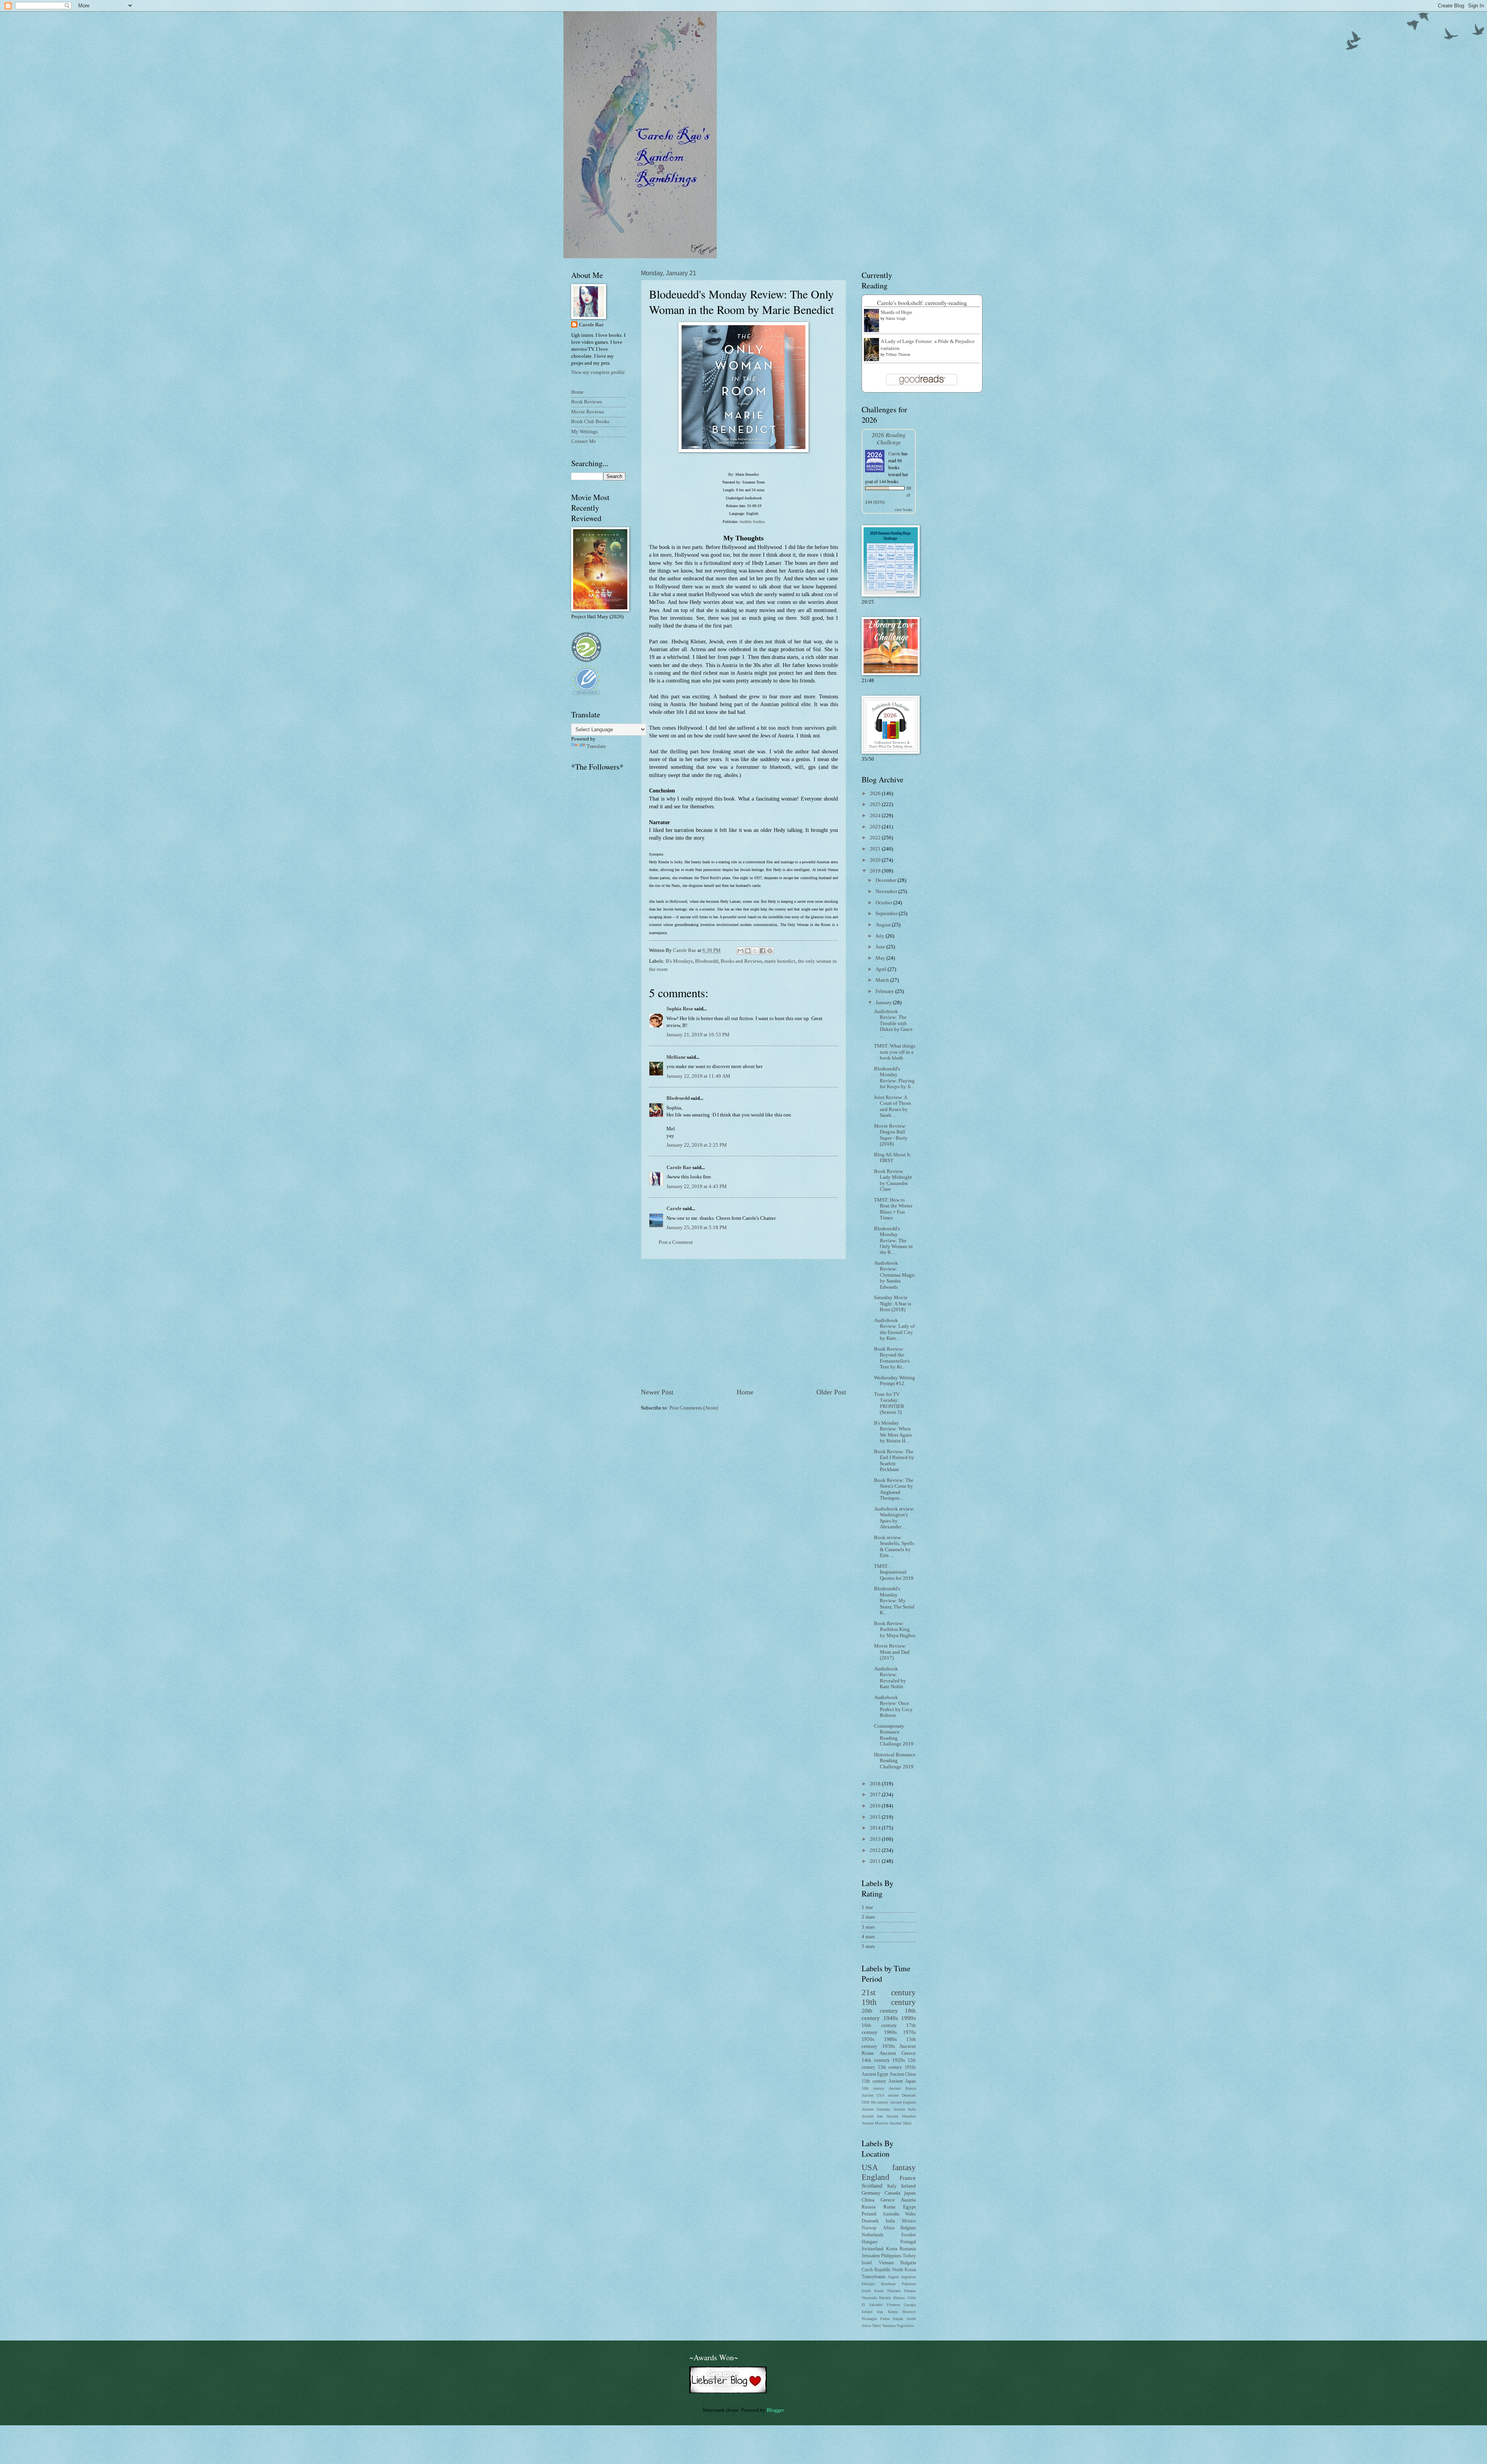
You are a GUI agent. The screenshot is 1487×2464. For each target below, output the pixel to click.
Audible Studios (752, 522)
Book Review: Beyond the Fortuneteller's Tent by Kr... (892, 1358)
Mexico (909, 2221)
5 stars (868, 1946)
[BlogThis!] (748, 951)
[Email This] (740, 951)
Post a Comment (676, 1242)
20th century (880, 2010)
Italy (892, 2186)
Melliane (676, 1057)
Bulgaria (908, 2263)
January (884, 1003)
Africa (889, 2228)
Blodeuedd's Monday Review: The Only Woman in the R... (893, 1241)
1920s (899, 2060)
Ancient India (905, 2109)
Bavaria (885, 2298)
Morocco (909, 2312)
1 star (867, 1907)
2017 (876, 1795)
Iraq (880, 2312)
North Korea (904, 2270)
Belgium (908, 2228)
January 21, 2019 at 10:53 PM (698, 1035)
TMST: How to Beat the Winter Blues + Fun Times (893, 1209)
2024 (876, 816)
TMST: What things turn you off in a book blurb (895, 1052)
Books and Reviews (741, 961)
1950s (868, 2039)
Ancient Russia (902, 2088)
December (887, 880)
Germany (871, 2193)
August (884, 925)
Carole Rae (679, 1168)
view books (903, 509)
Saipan (898, 2319)
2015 (876, 1817)
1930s (889, 2046)
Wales (910, 2214)
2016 (876, 1806)
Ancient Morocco (875, 2123)
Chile (912, 2298)
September (887, 914)
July (881, 936)
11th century (874, 2081)
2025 (876, 804)
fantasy (904, 2167)
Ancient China (903, 2074)
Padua (885, 2319)
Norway (869, 2228)
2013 (876, 1839)
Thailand (894, 2291)
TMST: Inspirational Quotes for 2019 (894, 1572)
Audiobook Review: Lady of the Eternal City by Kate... (894, 1329)
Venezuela (869, 2298)
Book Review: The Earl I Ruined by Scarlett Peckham (894, 1461)
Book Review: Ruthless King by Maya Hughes (895, 1630)
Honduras (888, 2284)
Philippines (891, 2256)
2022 (876, 838)
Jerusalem (871, 2256)
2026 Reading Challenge (889, 438)
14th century (876, 2060)
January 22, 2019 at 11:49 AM (698, 1076)
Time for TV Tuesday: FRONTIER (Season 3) (889, 1403)
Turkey (909, 2256)
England (876, 2177)
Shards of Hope (896, 312)
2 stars (868, 1917)
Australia (891, 2214)
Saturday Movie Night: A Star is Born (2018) (893, 1304)
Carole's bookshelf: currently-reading (922, 303)
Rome (889, 2207)
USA (870, 2167)
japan (910, 2193)
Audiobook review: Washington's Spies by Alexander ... (894, 1518)
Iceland (867, 2312)
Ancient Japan (902, 2081)
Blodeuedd (707, 961)
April (882, 969)
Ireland (908, 2186)
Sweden (908, 2235)
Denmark (870, 2221)
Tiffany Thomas (898, 354)
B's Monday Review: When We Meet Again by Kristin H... (893, 1432)
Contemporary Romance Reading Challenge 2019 (894, 1735)
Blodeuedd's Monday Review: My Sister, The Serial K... (894, 1601)
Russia (869, 2207)
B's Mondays (679, 961)
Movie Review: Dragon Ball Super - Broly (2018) (891, 1135)
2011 (876, 1861)
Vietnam (886, 2263)
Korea (892, 2249)
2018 (876, 1784)
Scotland (872, 2185)
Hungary (870, 2242)
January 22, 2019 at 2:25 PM (697, 1145)
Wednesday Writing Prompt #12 (895, 1381)
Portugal (908, 2242)
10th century (873, 2088)
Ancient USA (873, 2095)
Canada (892, 2193)
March (883, 980)
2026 (876, 794)
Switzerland (872, 2249)
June (881, 947)
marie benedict (780, 961)
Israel (867, 2263)
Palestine (909, 2284)
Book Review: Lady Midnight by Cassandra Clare (893, 1180)
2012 (876, 1850)
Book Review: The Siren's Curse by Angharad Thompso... (894, 1489)
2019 (876, 871)
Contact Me (584, 441)
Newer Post (657, 1392)
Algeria (893, 2277)
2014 (876, 1828)
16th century (879, 2025)
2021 (876, 849)
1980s (890, 2039)
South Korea (872, 2291)
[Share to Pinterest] (770, 951)
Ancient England (903, 2102)
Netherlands (873, 2235)
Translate (596, 746)
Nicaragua (869, 2319)
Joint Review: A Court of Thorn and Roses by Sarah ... (893, 1106)
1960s (890, 2032)
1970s (909, 2032)
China (868, 2200)
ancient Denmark (902, 2095)
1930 (865, 2102)
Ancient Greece (898, 2053)
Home (745, 1392)
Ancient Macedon (901, 2116)
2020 (876, 860)
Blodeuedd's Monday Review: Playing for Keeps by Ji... (894, 1078)
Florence (893, 2305)
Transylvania (873, 2277)
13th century (890, 2067)
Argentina (908, 2277)
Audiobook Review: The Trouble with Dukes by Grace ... (893, 1024)
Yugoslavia (905, 2326)
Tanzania (889, 2326)
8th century (880, 2102)
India (890, 2221)
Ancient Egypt (875, 2074)
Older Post (831, 1392)
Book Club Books (590, 422)
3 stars (868, 1927)
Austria (908, 2200)
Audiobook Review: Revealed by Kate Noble (890, 1678)
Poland (869, 2214)
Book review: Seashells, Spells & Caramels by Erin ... (894, 1547)
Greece (888, 2200)
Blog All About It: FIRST (893, 1158)
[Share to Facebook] (762, 951)
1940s (891, 2018)
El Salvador (872, 2305)
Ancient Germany (876, 2109)
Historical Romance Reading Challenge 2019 (895, 1761)
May (881, 958)
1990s (908, 2018)
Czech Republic (876, 2270)
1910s (910, 2067)
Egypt (909, 2207)
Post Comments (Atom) (694, 1408)
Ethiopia (868, 2284)
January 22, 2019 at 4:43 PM (697, 1187)
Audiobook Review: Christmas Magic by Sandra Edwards (895, 1275)
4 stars (868, 1937)
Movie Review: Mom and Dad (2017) (892, 1652)
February (885, 991)
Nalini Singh (896, 318)
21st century (889, 1992)
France (908, 2178)
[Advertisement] (743, 1324)
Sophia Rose (680, 1009)
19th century (889, 2002)
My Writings (584, 432)
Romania (908, 2249)
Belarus (899, 2298)
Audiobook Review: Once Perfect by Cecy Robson (893, 1706)
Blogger (775, 2410)
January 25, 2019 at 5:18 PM (697, 1228)
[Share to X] (755, 951)
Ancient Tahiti (901, 2123)
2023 (876, 827)
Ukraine (910, 2291)
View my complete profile (598, 372)
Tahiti (877, 2326)
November (887, 892)
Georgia (910, 2305)
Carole (674, 1209)
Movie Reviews (588, 412)
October (884, 903)
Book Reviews (586, 402)
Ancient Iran (872, 2116)
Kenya (893, 2312)
